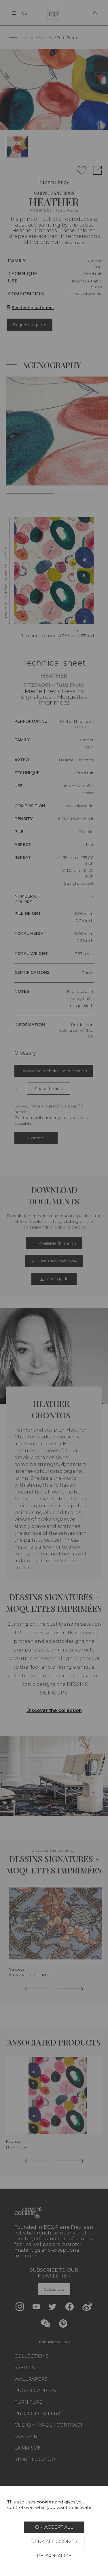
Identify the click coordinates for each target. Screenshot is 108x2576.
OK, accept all (54, 2527)
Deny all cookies (54, 2541)
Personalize (54, 2556)
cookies (45, 2502)
